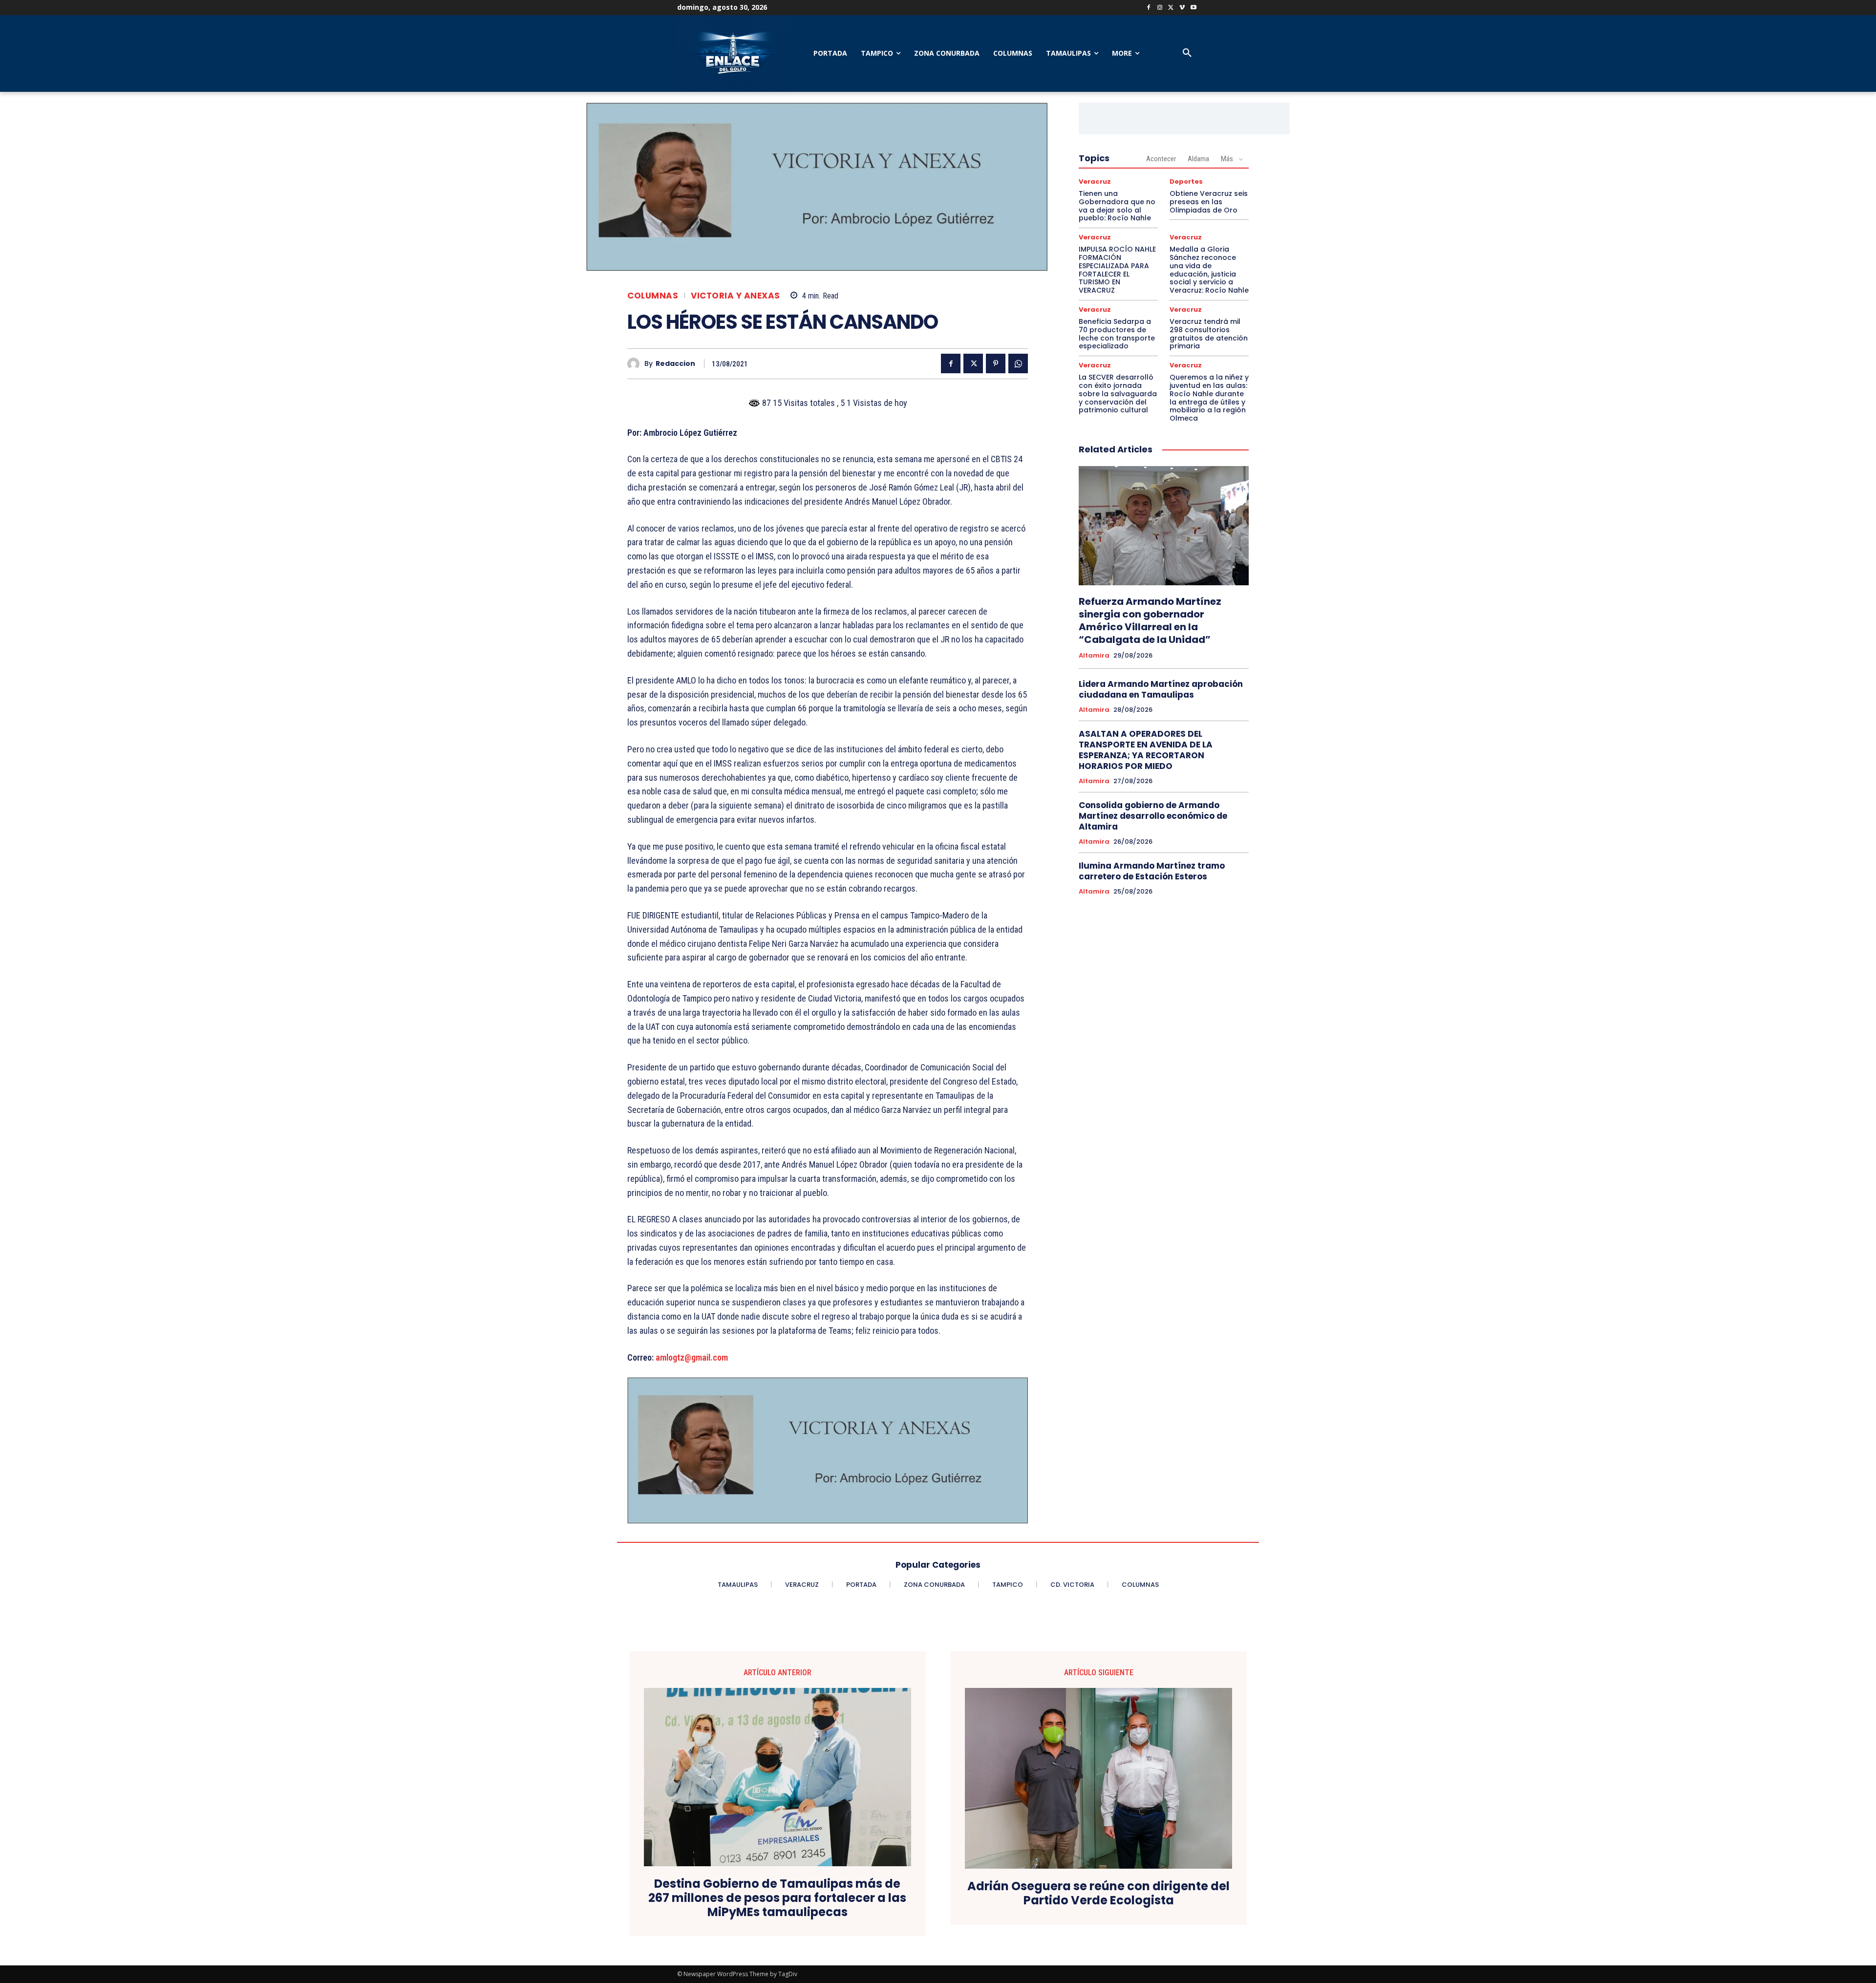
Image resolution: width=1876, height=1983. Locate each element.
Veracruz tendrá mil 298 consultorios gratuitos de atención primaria (1209, 334)
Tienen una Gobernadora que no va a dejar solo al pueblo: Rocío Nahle (1117, 206)
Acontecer (1161, 159)
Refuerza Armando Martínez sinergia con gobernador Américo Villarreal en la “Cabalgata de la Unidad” (1150, 620)
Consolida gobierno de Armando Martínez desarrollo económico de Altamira (1153, 816)
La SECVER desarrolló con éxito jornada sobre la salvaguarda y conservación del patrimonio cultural (1118, 394)
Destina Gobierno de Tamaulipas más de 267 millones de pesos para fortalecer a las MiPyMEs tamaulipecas (777, 1898)
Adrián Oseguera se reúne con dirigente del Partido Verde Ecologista (1098, 1894)
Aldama (1198, 159)
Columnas (653, 296)
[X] (1171, 8)
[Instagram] (1160, 8)
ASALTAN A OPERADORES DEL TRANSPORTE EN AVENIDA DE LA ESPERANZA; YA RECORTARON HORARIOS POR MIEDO (1146, 750)
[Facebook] (1149, 8)
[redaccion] (636, 364)
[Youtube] (1193, 8)
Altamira (1094, 656)
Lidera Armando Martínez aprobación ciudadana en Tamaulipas (1161, 689)
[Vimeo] (1182, 8)
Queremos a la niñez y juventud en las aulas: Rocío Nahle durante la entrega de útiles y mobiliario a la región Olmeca (1209, 398)
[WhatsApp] (1018, 363)
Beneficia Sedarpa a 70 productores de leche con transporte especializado (1117, 334)
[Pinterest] (996, 363)
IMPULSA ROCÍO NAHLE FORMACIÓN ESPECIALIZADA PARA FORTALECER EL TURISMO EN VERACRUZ (1117, 270)
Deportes (1186, 181)
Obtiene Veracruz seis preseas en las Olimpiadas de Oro (1209, 202)
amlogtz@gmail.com (692, 1357)
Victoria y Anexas (735, 296)
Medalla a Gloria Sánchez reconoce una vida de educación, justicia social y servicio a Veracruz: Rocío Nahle (1209, 270)
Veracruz (1095, 181)
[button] (1187, 53)
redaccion (675, 364)
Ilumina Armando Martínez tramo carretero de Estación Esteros (1152, 871)
